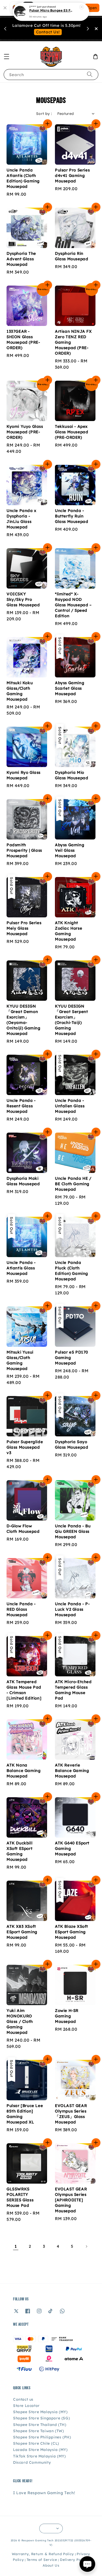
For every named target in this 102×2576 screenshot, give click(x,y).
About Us (51, 2565)
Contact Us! (48, 32)
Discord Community (32, 2462)
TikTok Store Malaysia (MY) (39, 2456)
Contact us (23, 2399)
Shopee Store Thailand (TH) (40, 2425)
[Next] (86, 2246)
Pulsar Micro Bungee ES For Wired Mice (51, 11)
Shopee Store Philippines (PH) (42, 2437)
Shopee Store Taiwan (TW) (38, 2431)
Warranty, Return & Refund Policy (43, 2554)
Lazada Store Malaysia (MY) (40, 2450)
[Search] (90, 74)
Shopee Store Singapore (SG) (41, 2418)
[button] (7, 57)
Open (92, 8)
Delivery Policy (74, 2560)
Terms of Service (42, 2560)
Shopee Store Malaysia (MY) (40, 2412)
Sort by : (44, 114)
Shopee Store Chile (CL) (36, 2443)
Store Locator (26, 2406)
